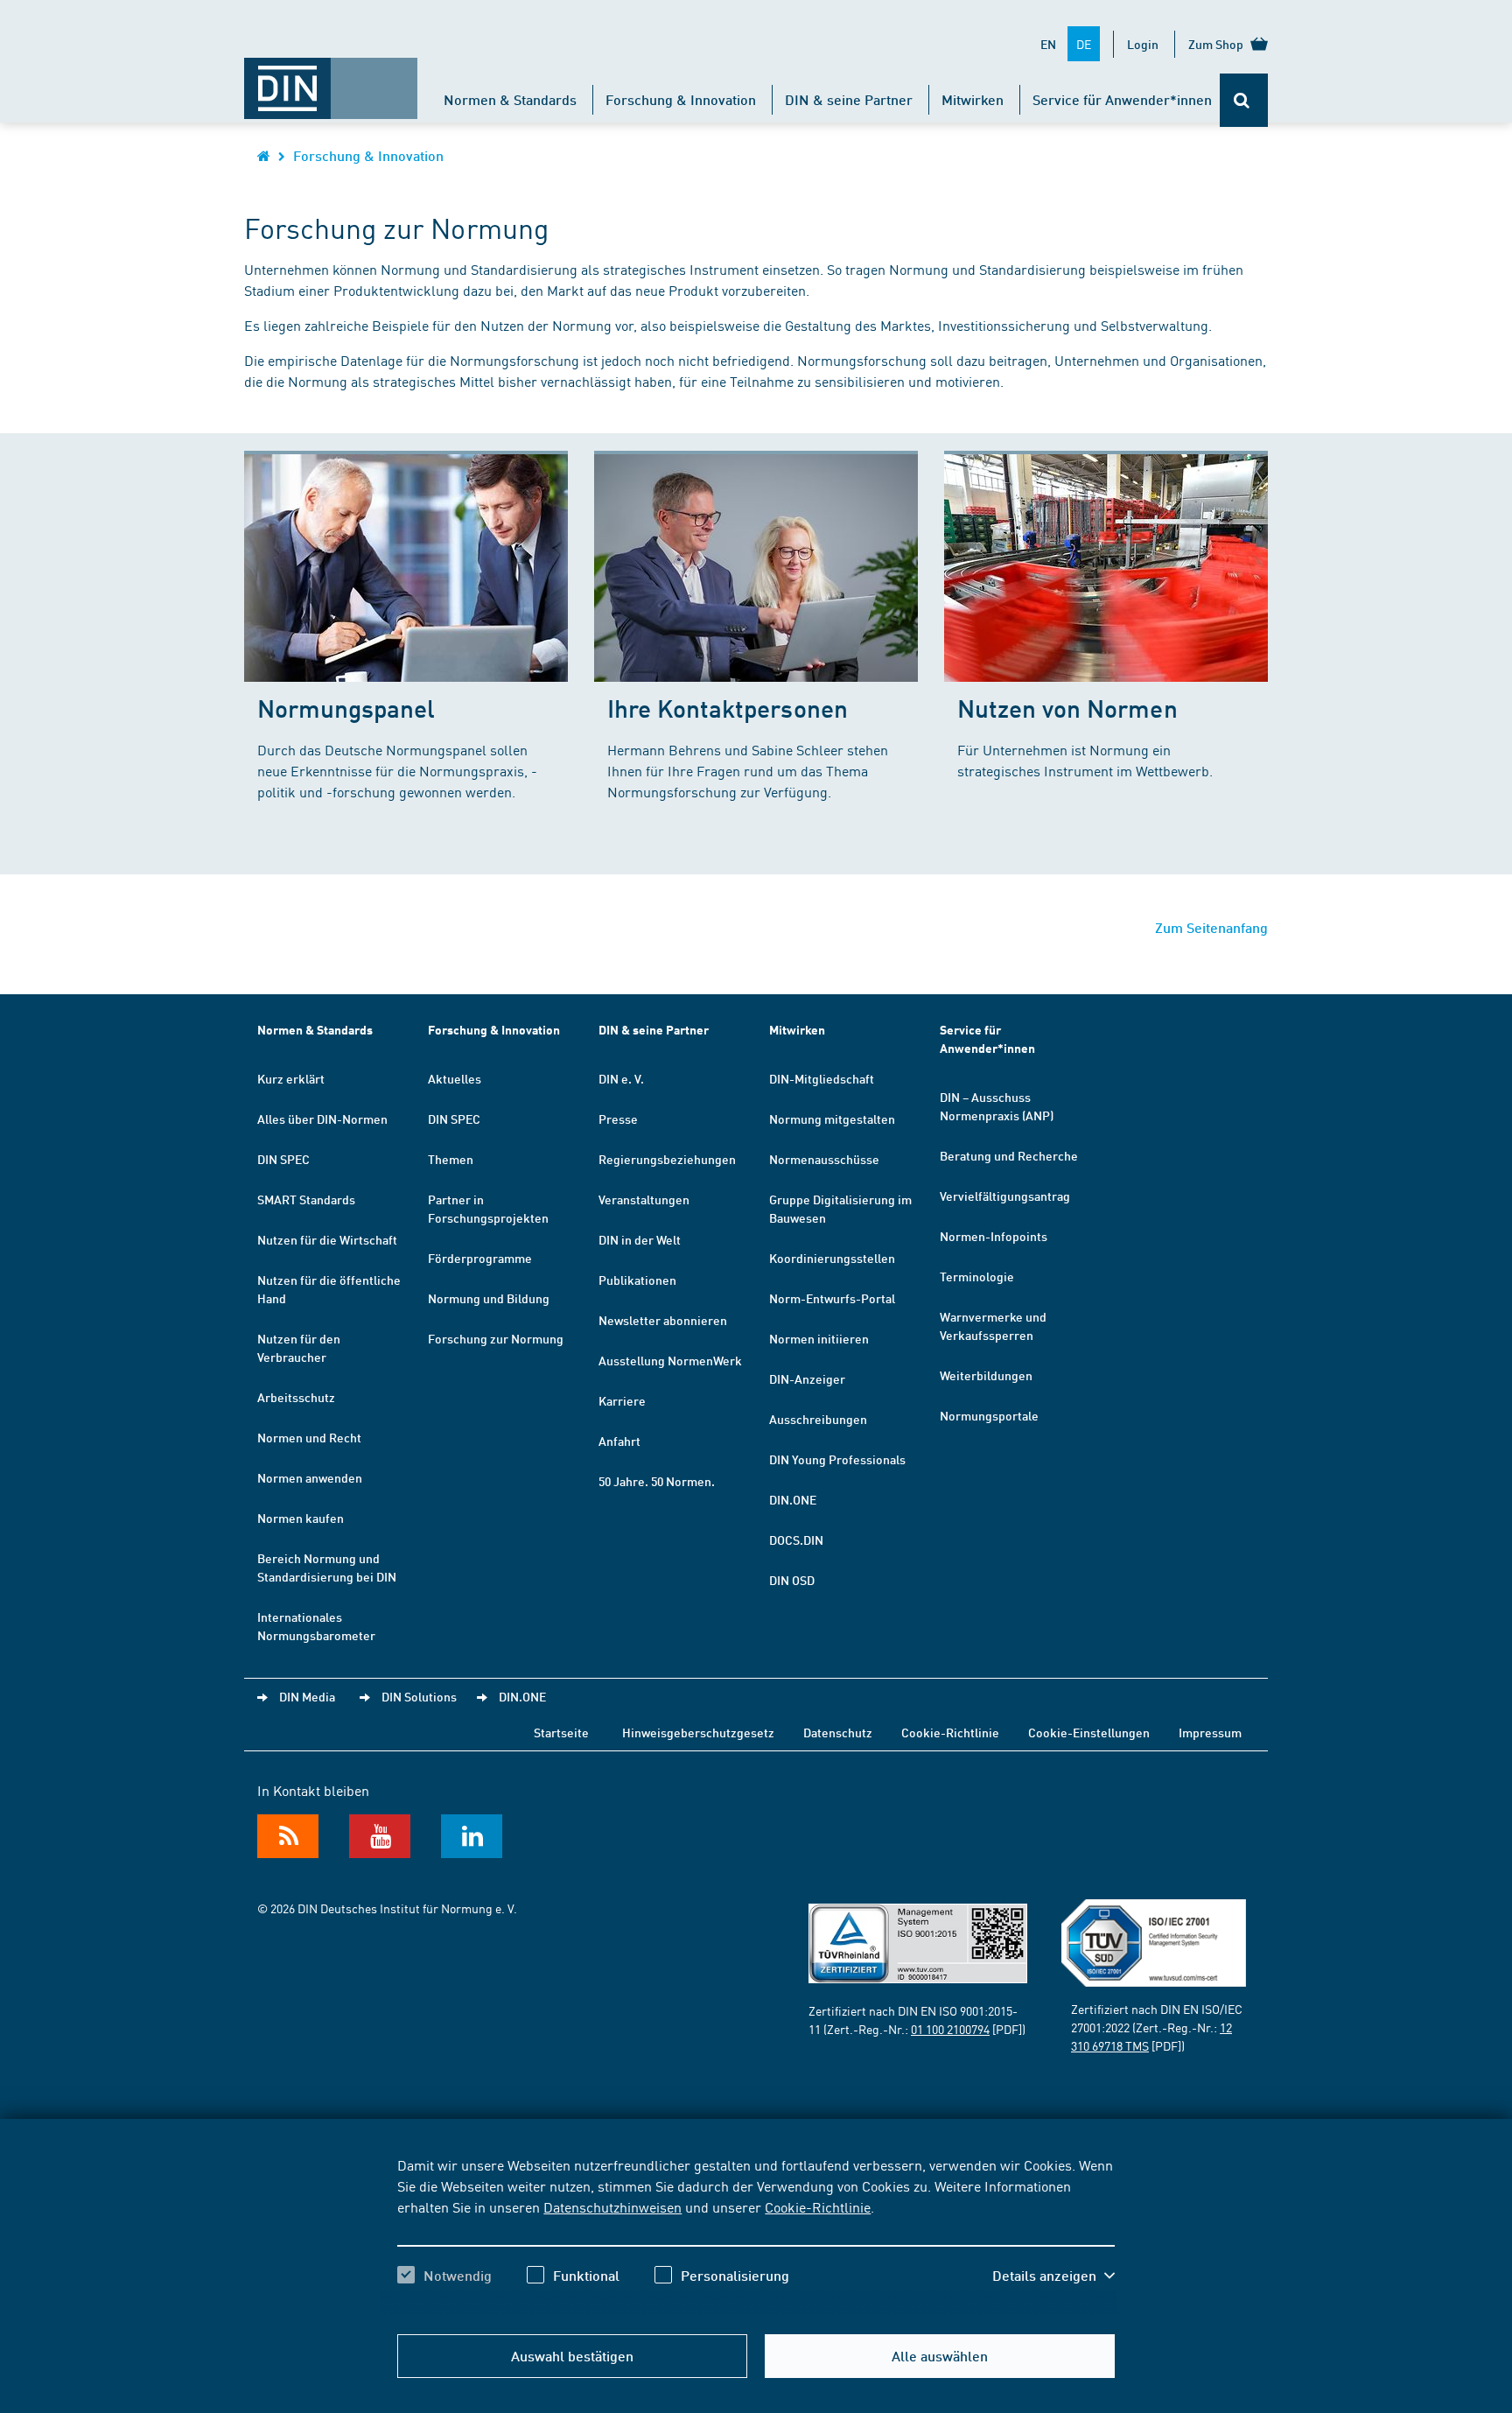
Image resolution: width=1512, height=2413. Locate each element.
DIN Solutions (419, 1696)
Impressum (1210, 1732)
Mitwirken (973, 99)
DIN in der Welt (640, 1239)
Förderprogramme (480, 1258)
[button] (1053, 2276)
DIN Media (307, 1696)
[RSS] (288, 1836)
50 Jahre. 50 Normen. (657, 1481)
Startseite (561, 1732)
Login (1143, 44)
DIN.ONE (793, 1499)
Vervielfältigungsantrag (1005, 1196)
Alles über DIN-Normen (322, 1119)
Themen (451, 1159)
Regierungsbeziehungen (667, 1159)
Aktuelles (455, 1078)
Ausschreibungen (818, 1419)
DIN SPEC (283, 1159)
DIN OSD (792, 1580)
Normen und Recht (309, 1437)
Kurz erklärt (291, 1078)
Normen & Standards (510, 99)
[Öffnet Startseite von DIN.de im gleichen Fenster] (331, 80)
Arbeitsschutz (296, 1397)
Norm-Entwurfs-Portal (832, 1298)
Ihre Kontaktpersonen (728, 708)
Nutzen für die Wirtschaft (327, 1239)
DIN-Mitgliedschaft (822, 1078)
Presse (618, 1119)
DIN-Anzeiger (807, 1378)
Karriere (622, 1400)
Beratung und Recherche (1009, 1155)
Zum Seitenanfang (1211, 927)
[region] (756, 2235)
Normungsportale (989, 1415)
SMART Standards (306, 1199)
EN (1048, 44)
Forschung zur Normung (496, 1338)
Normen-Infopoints (994, 1236)
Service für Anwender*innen (1122, 99)
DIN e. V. (621, 1078)
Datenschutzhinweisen (612, 2206)
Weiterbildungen (986, 1375)
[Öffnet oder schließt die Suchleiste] (1244, 100)
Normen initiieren (819, 1338)
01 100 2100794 (950, 2029)
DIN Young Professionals (837, 1459)
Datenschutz (838, 1732)
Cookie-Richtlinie (818, 2206)
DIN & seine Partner (849, 99)
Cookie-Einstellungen (1089, 1732)
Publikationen (637, 1280)
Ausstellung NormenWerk (670, 1360)
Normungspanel (346, 708)
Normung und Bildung (489, 1298)
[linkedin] (472, 1836)
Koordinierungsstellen (832, 1258)
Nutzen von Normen (1067, 708)
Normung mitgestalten (832, 1119)
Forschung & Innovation (681, 99)
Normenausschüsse (824, 1159)
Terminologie (977, 1276)
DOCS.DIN (796, 1540)
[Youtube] (380, 1836)
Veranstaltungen (644, 1199)
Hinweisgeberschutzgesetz (698, 1732)
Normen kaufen (301, 1518)
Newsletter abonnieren (663, 1320)
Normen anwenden (310, 1477)
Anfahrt (619, 1441)
